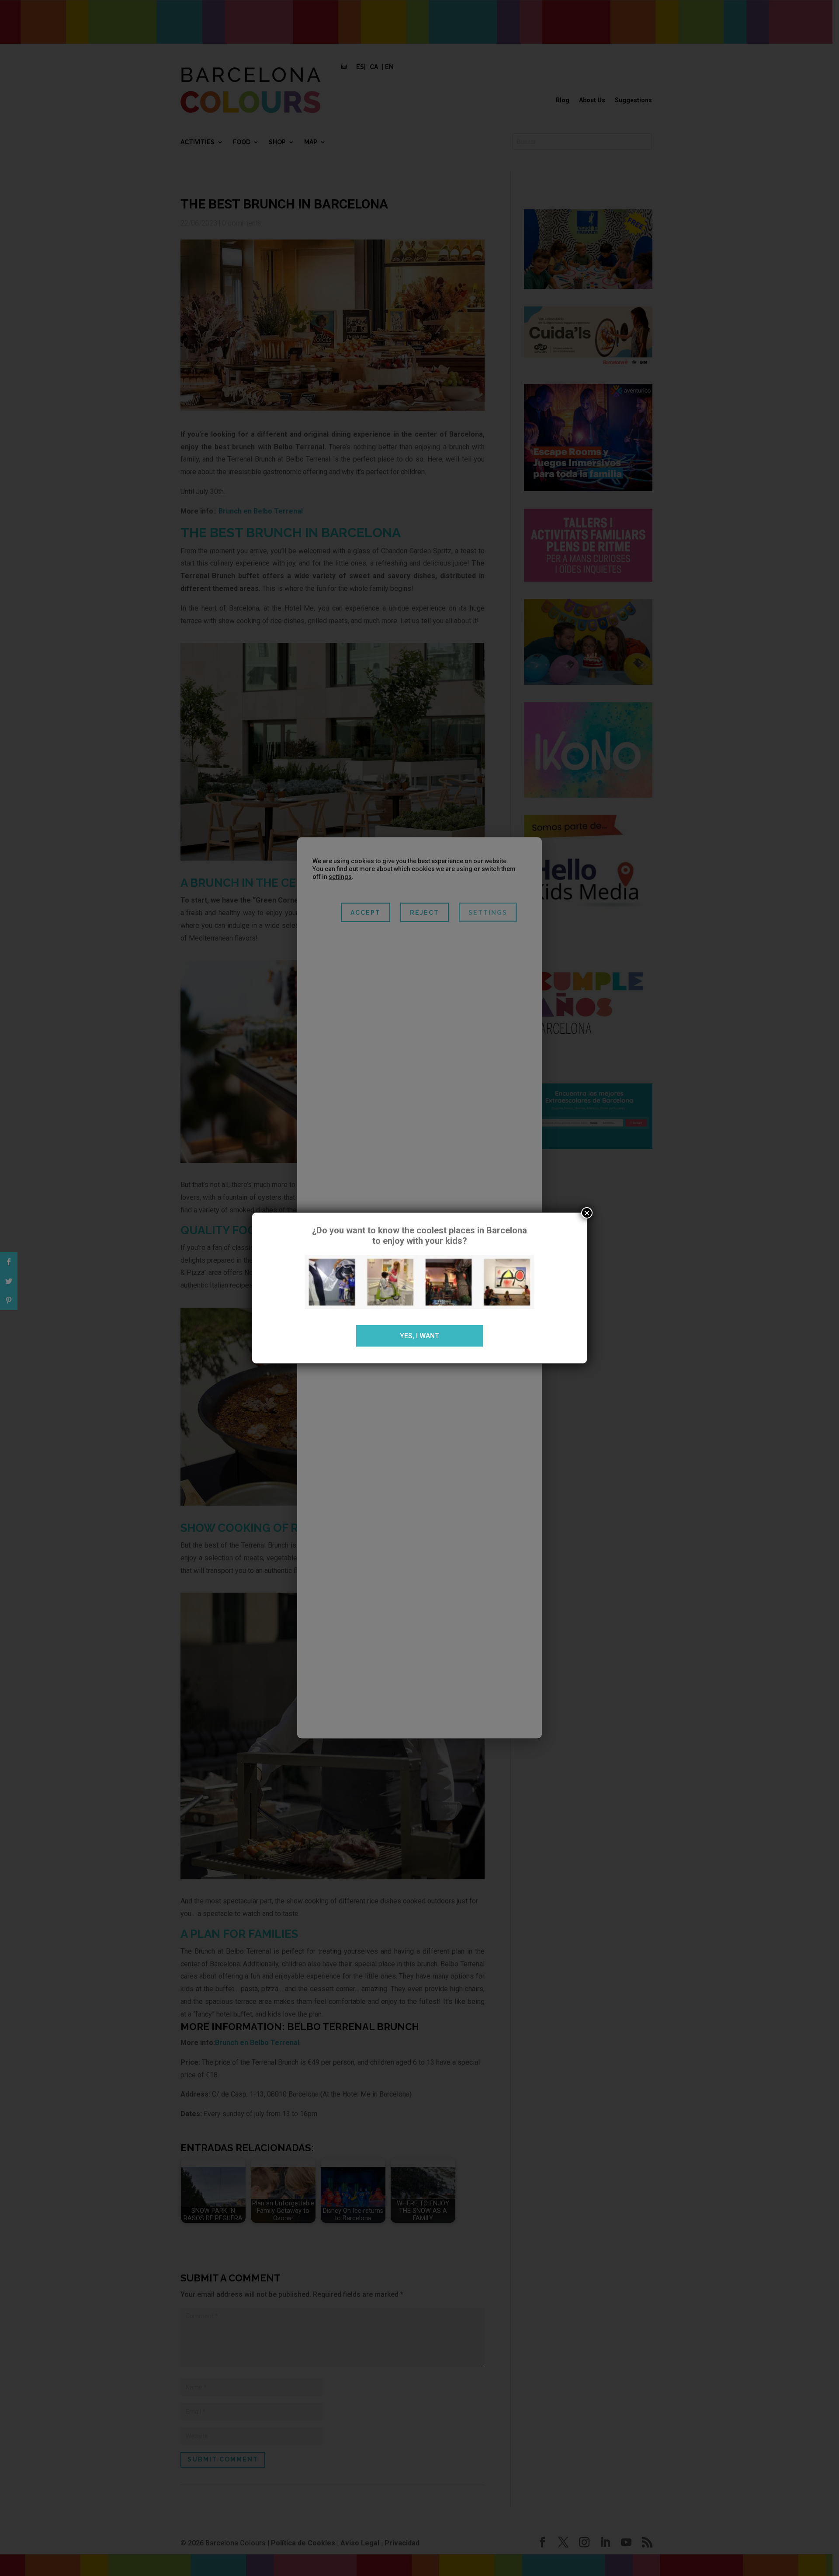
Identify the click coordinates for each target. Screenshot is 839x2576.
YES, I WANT (419, 1336)
